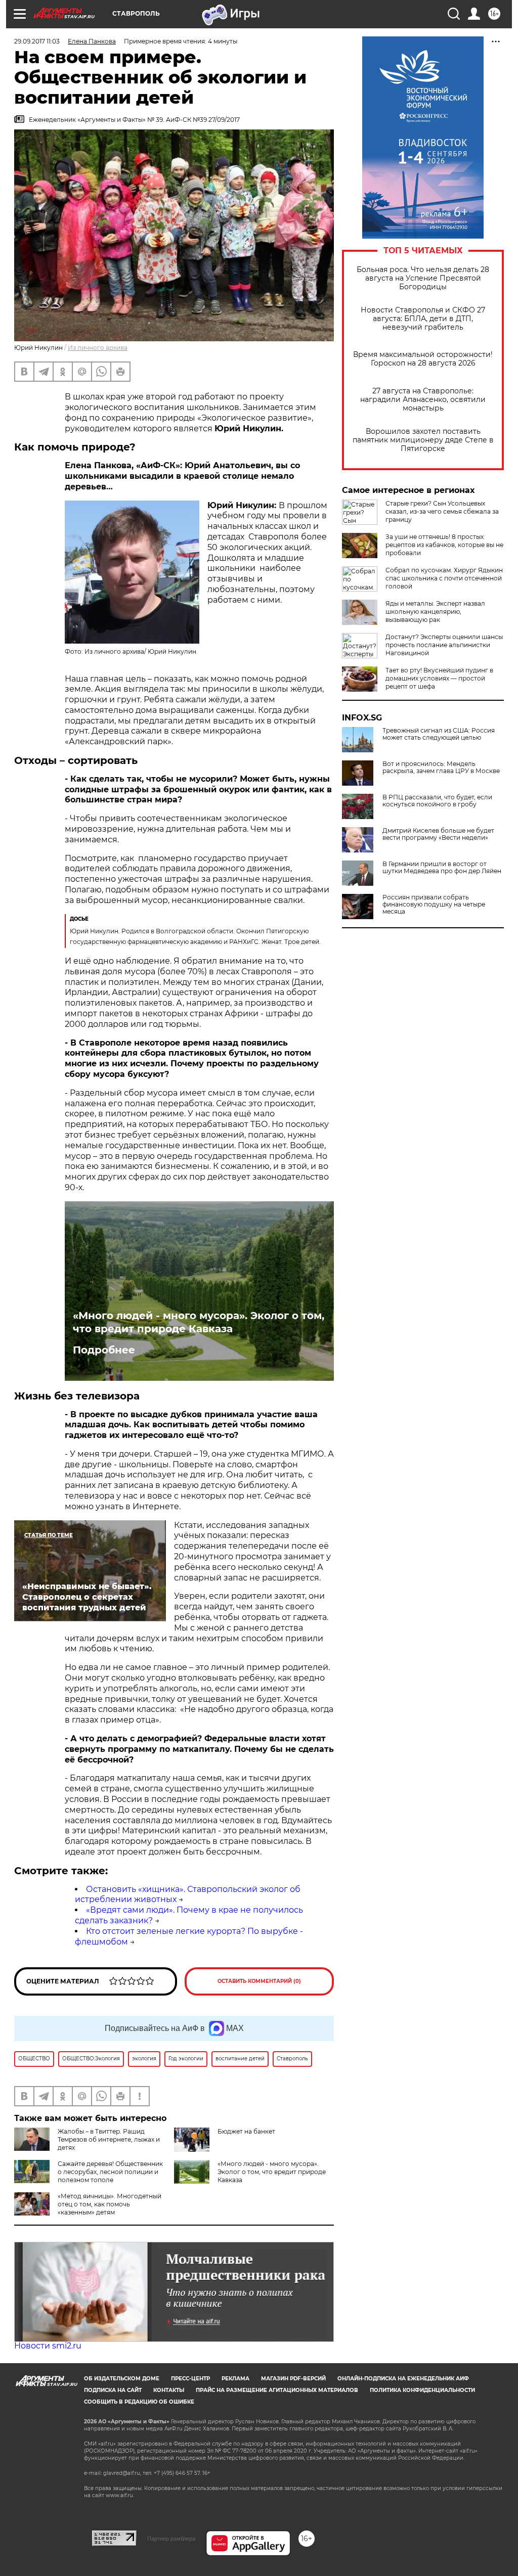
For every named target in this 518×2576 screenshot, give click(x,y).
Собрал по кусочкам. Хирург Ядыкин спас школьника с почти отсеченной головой (444, 578)
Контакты (169, 2390)
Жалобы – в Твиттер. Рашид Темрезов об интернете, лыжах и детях (109, 2139)
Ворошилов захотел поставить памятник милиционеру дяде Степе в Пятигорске (423, 440)
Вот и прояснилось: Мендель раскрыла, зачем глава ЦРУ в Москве (441, 767)
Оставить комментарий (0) (259, 1981)
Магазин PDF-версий (293, 2379)
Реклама (235, 2379)
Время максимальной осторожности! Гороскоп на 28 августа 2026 (423, 359)
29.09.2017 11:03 (37, 41)
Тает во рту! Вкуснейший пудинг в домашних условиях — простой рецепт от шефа (439, 678)
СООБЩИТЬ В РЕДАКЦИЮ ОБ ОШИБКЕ (139, 2402)
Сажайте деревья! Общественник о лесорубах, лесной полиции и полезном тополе (110, 2172)
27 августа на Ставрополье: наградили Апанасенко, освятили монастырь (423, 400)
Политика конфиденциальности (422, 2390)
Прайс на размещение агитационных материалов (277, 2390)
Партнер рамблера (171, 2539)
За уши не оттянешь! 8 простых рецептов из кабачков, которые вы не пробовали (444, 545)
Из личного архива (98, 348)
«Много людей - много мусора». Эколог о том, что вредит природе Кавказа (199, 1322)
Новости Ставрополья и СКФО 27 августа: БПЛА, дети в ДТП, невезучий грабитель (423, 319)
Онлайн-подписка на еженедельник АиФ (403, 2379)
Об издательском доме (122, 2379)
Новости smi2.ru (48, 2346)
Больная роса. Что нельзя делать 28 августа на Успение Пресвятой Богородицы (423, 278)
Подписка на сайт (113, 2390)
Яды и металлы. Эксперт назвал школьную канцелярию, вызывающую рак (435, 612)
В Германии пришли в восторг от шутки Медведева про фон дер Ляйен (442, 868)
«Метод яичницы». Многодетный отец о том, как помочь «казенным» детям (110, 2204)
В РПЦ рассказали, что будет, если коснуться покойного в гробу (437, 801)
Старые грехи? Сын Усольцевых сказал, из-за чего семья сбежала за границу (442, 511)
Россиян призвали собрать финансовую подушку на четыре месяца (434, 905)
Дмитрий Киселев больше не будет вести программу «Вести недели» (438, 834)
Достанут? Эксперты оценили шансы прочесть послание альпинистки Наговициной (444, 645)
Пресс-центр (190, 2379)
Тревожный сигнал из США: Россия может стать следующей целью (439, 734)
